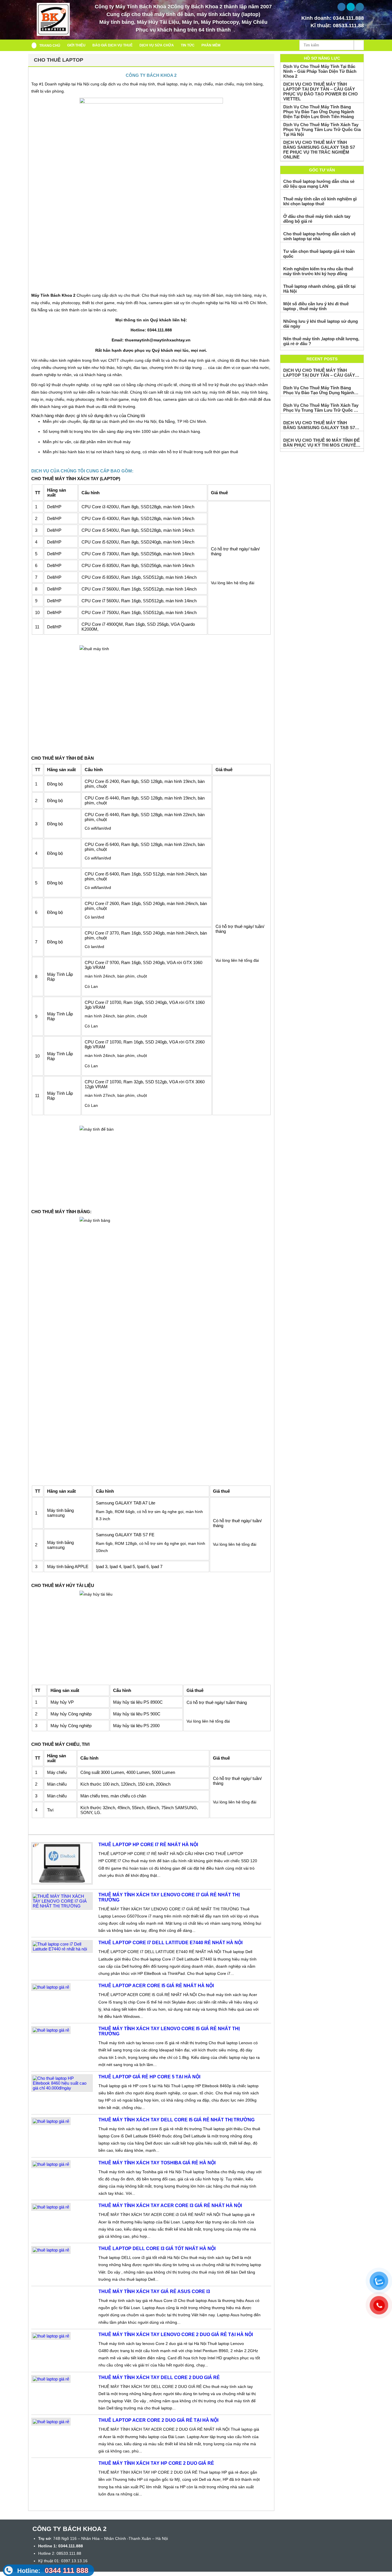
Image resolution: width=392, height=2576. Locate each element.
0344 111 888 (53, 2570)
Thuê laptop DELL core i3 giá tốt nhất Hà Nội (157, 2248)
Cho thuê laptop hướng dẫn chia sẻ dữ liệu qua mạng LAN (319, 184)
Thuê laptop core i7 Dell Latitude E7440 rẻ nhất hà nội (170, 1943)
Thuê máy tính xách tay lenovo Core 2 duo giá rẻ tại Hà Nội (176, 2334)
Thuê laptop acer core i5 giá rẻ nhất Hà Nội (156, 1986)
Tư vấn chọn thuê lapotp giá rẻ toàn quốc (319, 254)
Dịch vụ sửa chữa (157, 45)
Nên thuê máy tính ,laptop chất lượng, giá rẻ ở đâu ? (321, 341)
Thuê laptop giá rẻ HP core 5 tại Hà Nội (149, 2077)
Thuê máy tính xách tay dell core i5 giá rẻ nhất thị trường (176, 2120)
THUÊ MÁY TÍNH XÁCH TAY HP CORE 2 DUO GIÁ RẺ (156, 2463)
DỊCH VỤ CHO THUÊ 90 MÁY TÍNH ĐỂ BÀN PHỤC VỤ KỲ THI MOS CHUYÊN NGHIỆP (322, 443)
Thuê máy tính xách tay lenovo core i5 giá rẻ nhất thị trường (169, 2031)
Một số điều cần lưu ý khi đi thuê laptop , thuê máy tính (316, 306)
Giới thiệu (76, 45)
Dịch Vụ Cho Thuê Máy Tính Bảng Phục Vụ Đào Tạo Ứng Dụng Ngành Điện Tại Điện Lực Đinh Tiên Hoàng (319, 112)
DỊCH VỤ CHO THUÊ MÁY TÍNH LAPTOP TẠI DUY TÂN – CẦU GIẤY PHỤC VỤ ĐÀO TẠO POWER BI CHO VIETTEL (321, 91)
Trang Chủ (50, 46)
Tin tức (188, 45)
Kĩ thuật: (337, 26)
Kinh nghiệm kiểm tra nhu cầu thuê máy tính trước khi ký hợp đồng (318, 271)
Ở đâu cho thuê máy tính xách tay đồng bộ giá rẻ (317, 219)
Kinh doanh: (333, 18)
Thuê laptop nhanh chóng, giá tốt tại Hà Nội (319, 289)
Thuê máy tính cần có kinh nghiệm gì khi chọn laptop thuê (320, 201)
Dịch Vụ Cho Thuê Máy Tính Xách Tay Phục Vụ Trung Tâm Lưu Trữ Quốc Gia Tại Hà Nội (322, 129)
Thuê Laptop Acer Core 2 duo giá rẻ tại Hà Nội (158, 2420)
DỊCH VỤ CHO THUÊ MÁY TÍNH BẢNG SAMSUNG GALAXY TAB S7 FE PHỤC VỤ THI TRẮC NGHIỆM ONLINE (319, 150)
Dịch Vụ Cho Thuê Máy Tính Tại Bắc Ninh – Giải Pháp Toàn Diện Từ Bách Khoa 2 (320, 71)
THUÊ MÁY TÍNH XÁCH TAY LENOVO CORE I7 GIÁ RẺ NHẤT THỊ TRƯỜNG (169, 1897)
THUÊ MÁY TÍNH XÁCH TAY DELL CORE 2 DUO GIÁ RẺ (159, 2377)
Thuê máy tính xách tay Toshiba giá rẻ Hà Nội (157, 2163)
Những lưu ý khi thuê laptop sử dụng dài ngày (321, 324)
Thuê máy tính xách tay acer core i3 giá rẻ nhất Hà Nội (170, 2205)
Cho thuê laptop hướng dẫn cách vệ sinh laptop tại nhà (319, 236)
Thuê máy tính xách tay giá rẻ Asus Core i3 (154, 2291)
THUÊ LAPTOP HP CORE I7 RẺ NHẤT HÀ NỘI (148, 1845)
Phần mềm (211, 45)
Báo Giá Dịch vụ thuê (112, 45)
